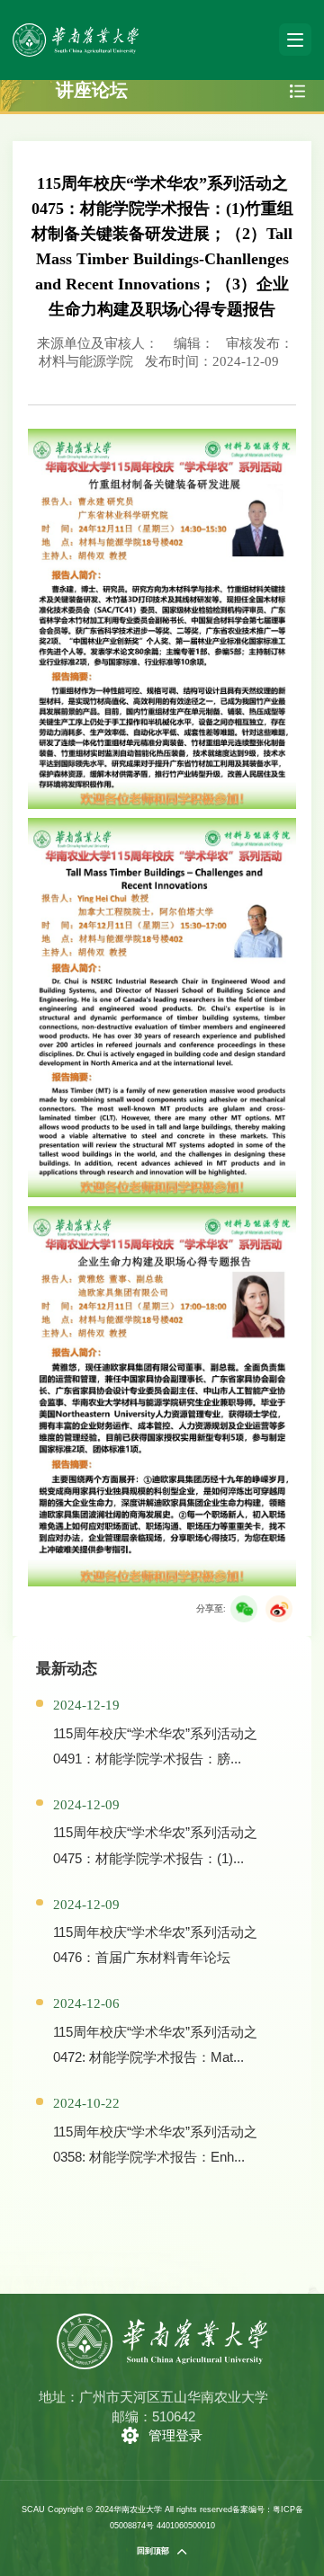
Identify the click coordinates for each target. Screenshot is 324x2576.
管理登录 (175, 2435)
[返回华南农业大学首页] (75, 29)
